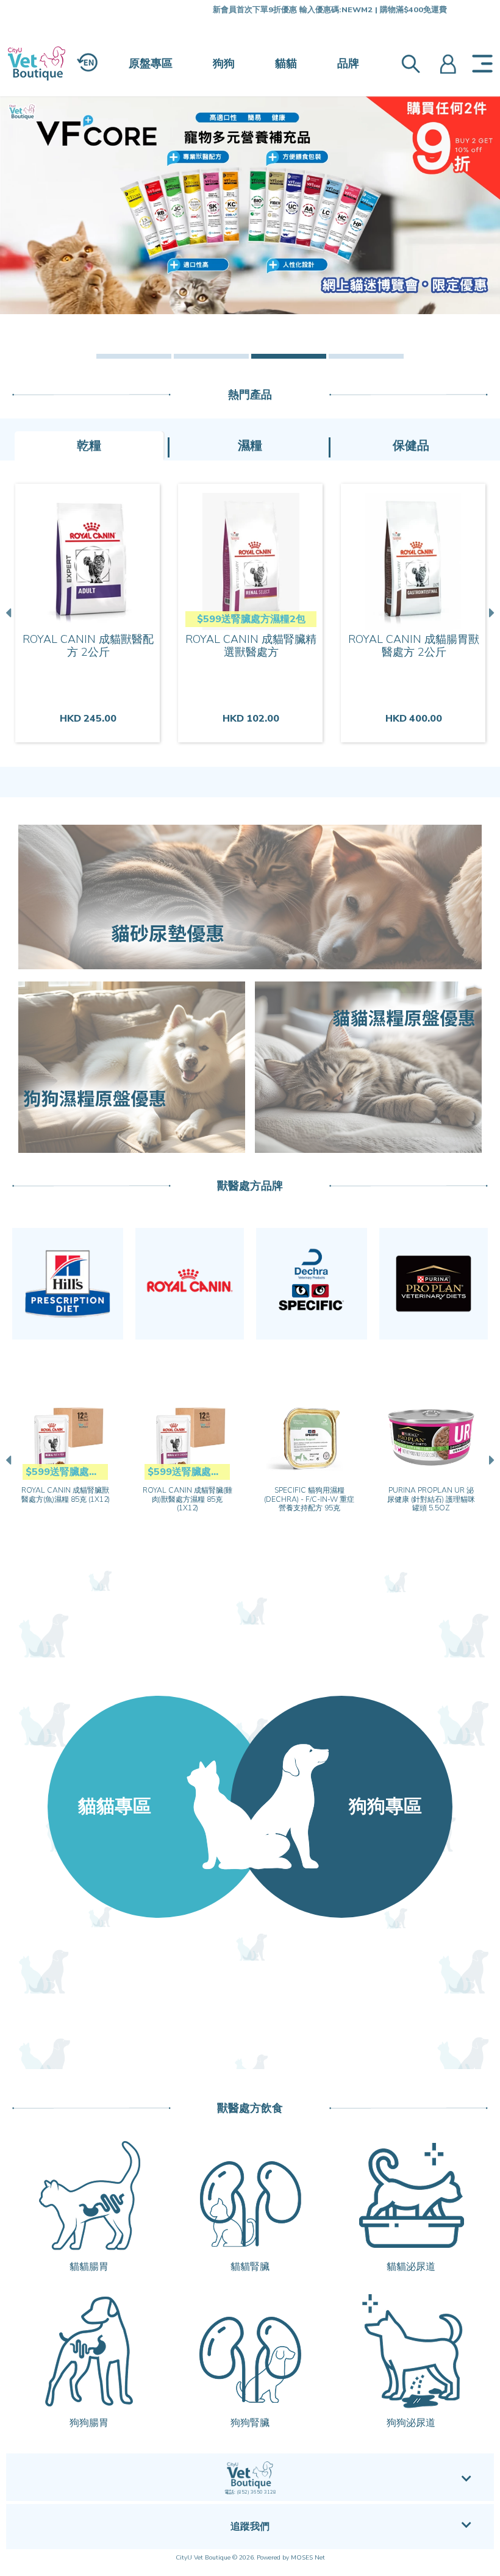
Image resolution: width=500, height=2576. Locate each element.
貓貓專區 (115, 1806)
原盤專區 (151, 63)
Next (490, 613)
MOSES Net (308, 2558)
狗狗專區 (385, 1806)
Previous (10, 613)
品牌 (348, 63)
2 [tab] (211, 356)
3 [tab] (289, 356)
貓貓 (286, 63)
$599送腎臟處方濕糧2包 (251, 619)
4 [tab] (366, 356)
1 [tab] (134, 356)
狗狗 (224, 63)
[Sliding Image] (250, 205)
